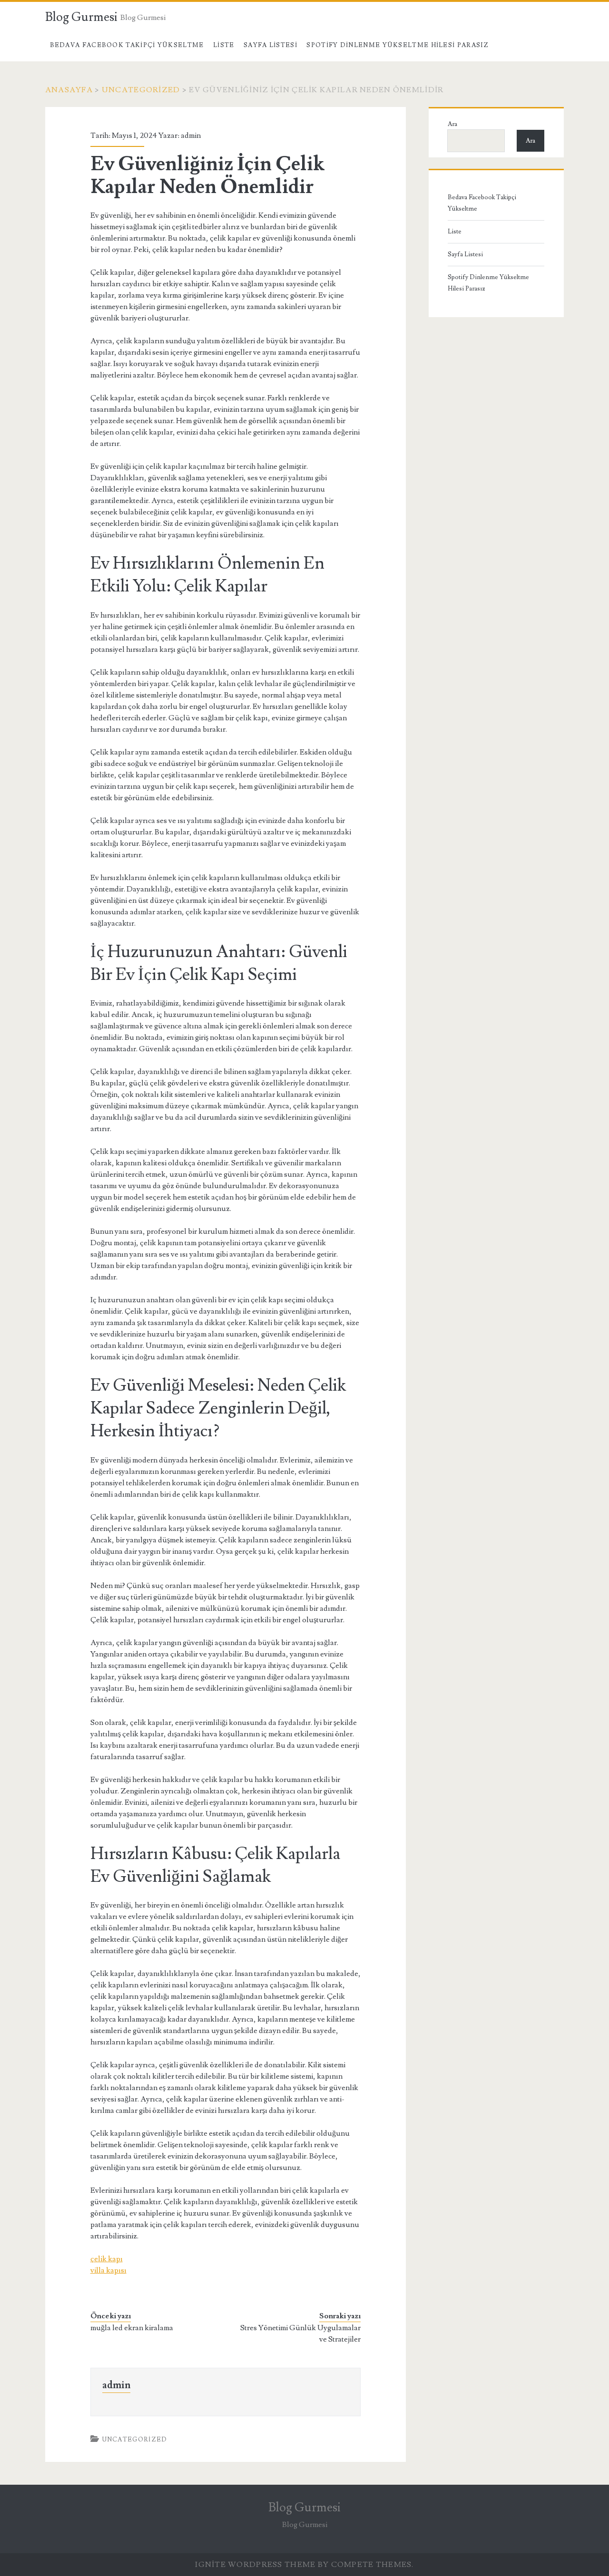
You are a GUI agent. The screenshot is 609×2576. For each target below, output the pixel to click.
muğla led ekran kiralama (132, 2328)
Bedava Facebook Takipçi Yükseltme (127, 45)
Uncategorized (141, 90)
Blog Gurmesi (81, 17)
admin (191, 136)
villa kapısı (108, 2270)
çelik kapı (107, 2259)
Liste (224, 45)
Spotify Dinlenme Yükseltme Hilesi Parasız (398, 45)
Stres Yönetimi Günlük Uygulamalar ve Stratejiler (300, 2334)
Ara (452, 124)
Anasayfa (69, 90)
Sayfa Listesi (270, 45)
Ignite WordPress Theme (255, 2565)
